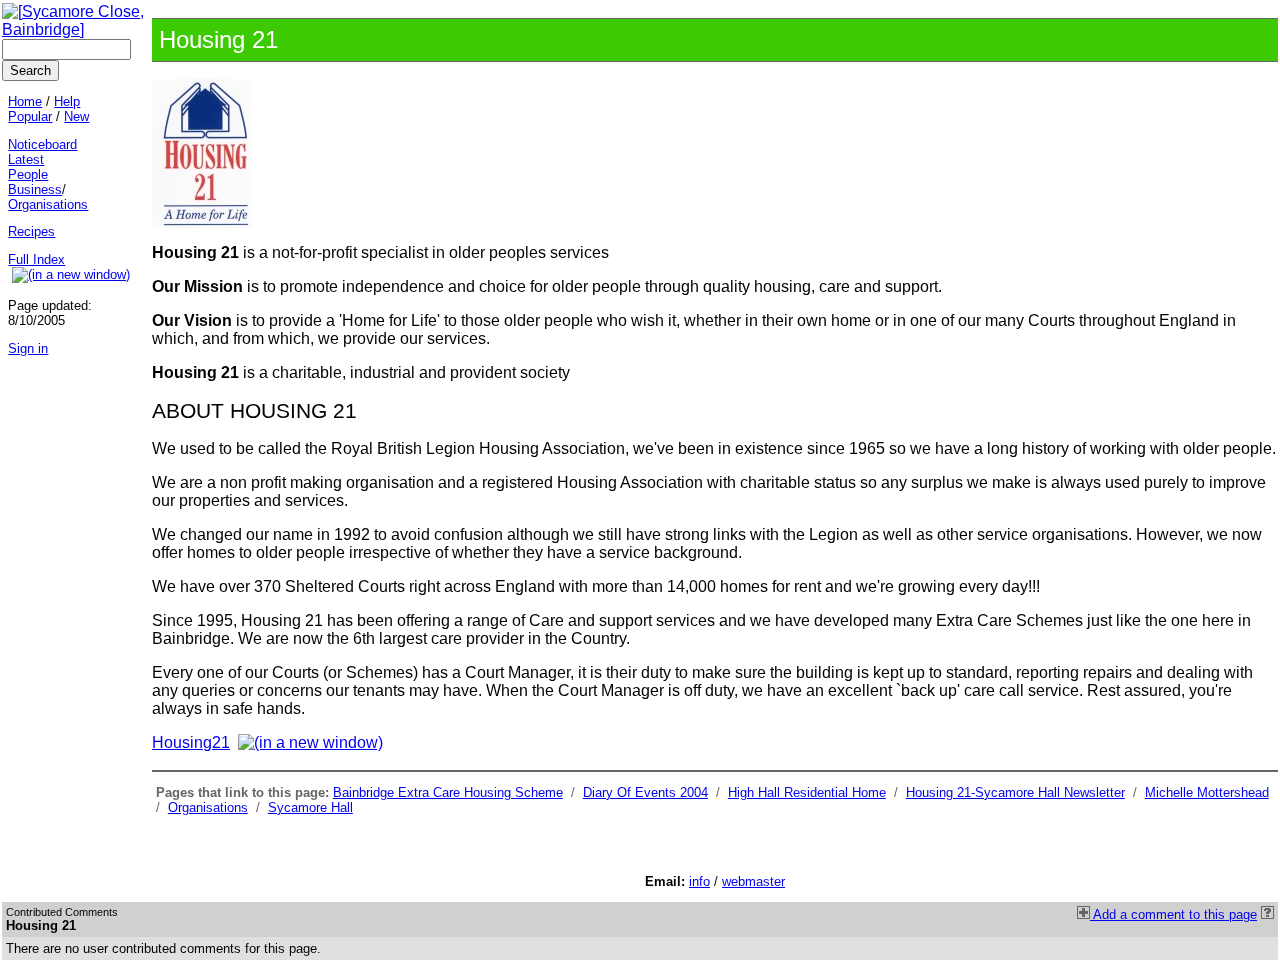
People (28, 174)
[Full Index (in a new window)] (73, 274)
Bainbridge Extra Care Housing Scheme (448, 792)
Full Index (36, 259)
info (699, 881)
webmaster (753, 881)
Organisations (208, 807)
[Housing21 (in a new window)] (312, 742)
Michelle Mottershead (1207, 792)
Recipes (31, 231)
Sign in (28, 348)
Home (25, 101)
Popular (30, 116)
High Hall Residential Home (807, 792)
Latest (26, 159)
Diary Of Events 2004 (645, 792)
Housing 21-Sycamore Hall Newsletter (1015, 792)
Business (35, 189)
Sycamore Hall (310, 807)
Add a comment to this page (1173, 914)
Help (67, 101)
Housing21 (191, 742)
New (76, 116)
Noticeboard (42, 144)
